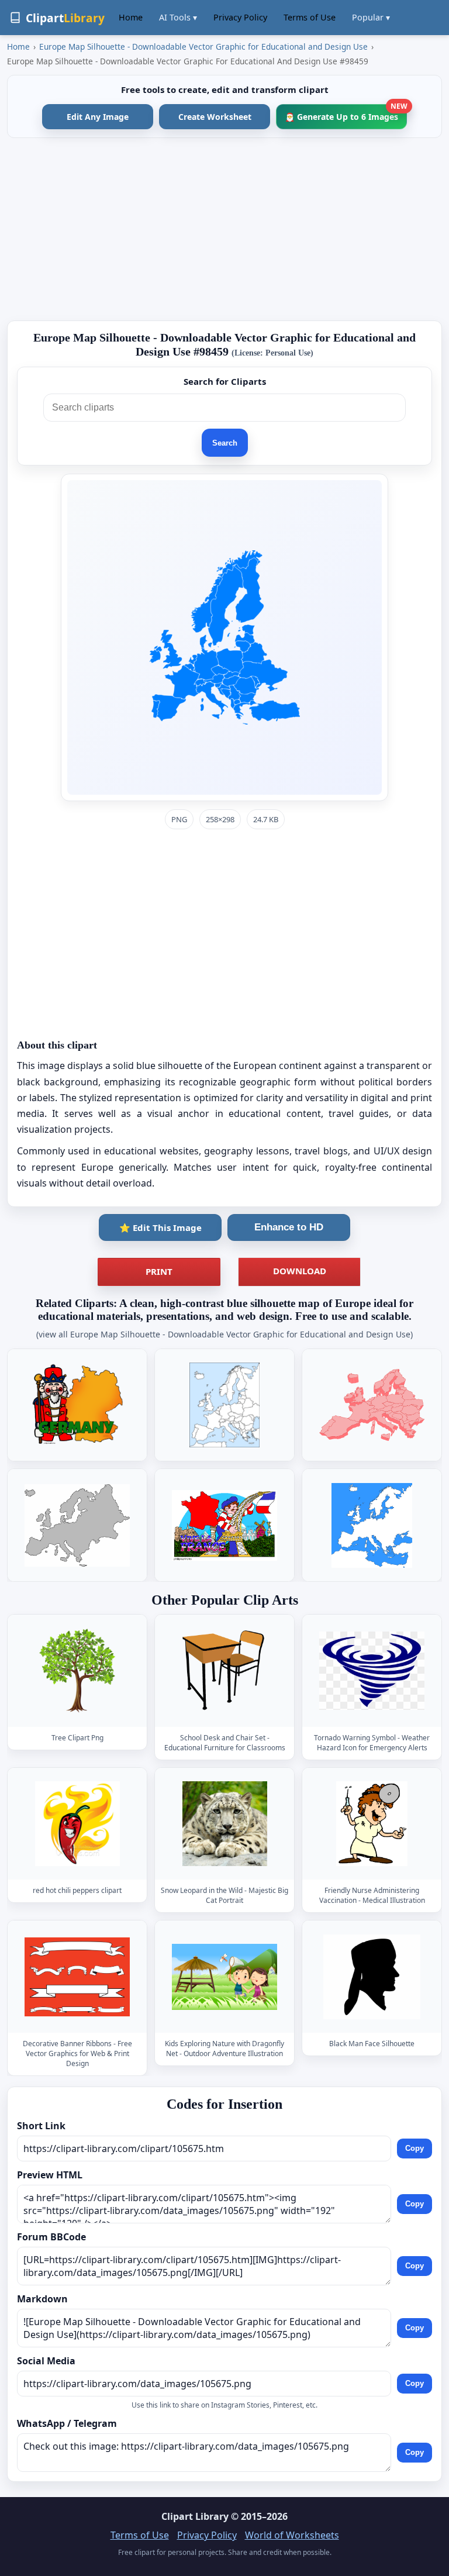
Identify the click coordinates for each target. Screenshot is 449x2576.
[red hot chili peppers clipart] (77, 1824)
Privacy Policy (240, 17)
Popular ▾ (371, 17)
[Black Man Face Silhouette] (372, 1977)
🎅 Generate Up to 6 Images (346, 113)
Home (131, 17)
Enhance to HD (289, 1227)
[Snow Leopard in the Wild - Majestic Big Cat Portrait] (224, 1824)
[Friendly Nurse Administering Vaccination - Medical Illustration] (372, 1824)
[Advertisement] (224, 229)
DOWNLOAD (300, 1271)
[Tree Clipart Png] (77, 1670)
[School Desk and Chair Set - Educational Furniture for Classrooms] (224, 1670)
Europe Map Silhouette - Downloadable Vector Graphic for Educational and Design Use (203, 46)
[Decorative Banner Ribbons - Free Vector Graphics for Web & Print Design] (77, 1977)
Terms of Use (310, 17)
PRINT (159, 1271)
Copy (415, 2148)
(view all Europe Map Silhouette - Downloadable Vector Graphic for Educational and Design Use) (224, 1334)
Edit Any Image (98, 117)
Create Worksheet (215, 117)
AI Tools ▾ (178, 17)
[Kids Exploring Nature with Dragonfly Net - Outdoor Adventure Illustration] (224, 1977)
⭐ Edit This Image (160, 1227)
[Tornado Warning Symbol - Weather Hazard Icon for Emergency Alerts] (372, 1670)
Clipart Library (195, 2516)
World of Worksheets (292, 2535)
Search (225, 443)
